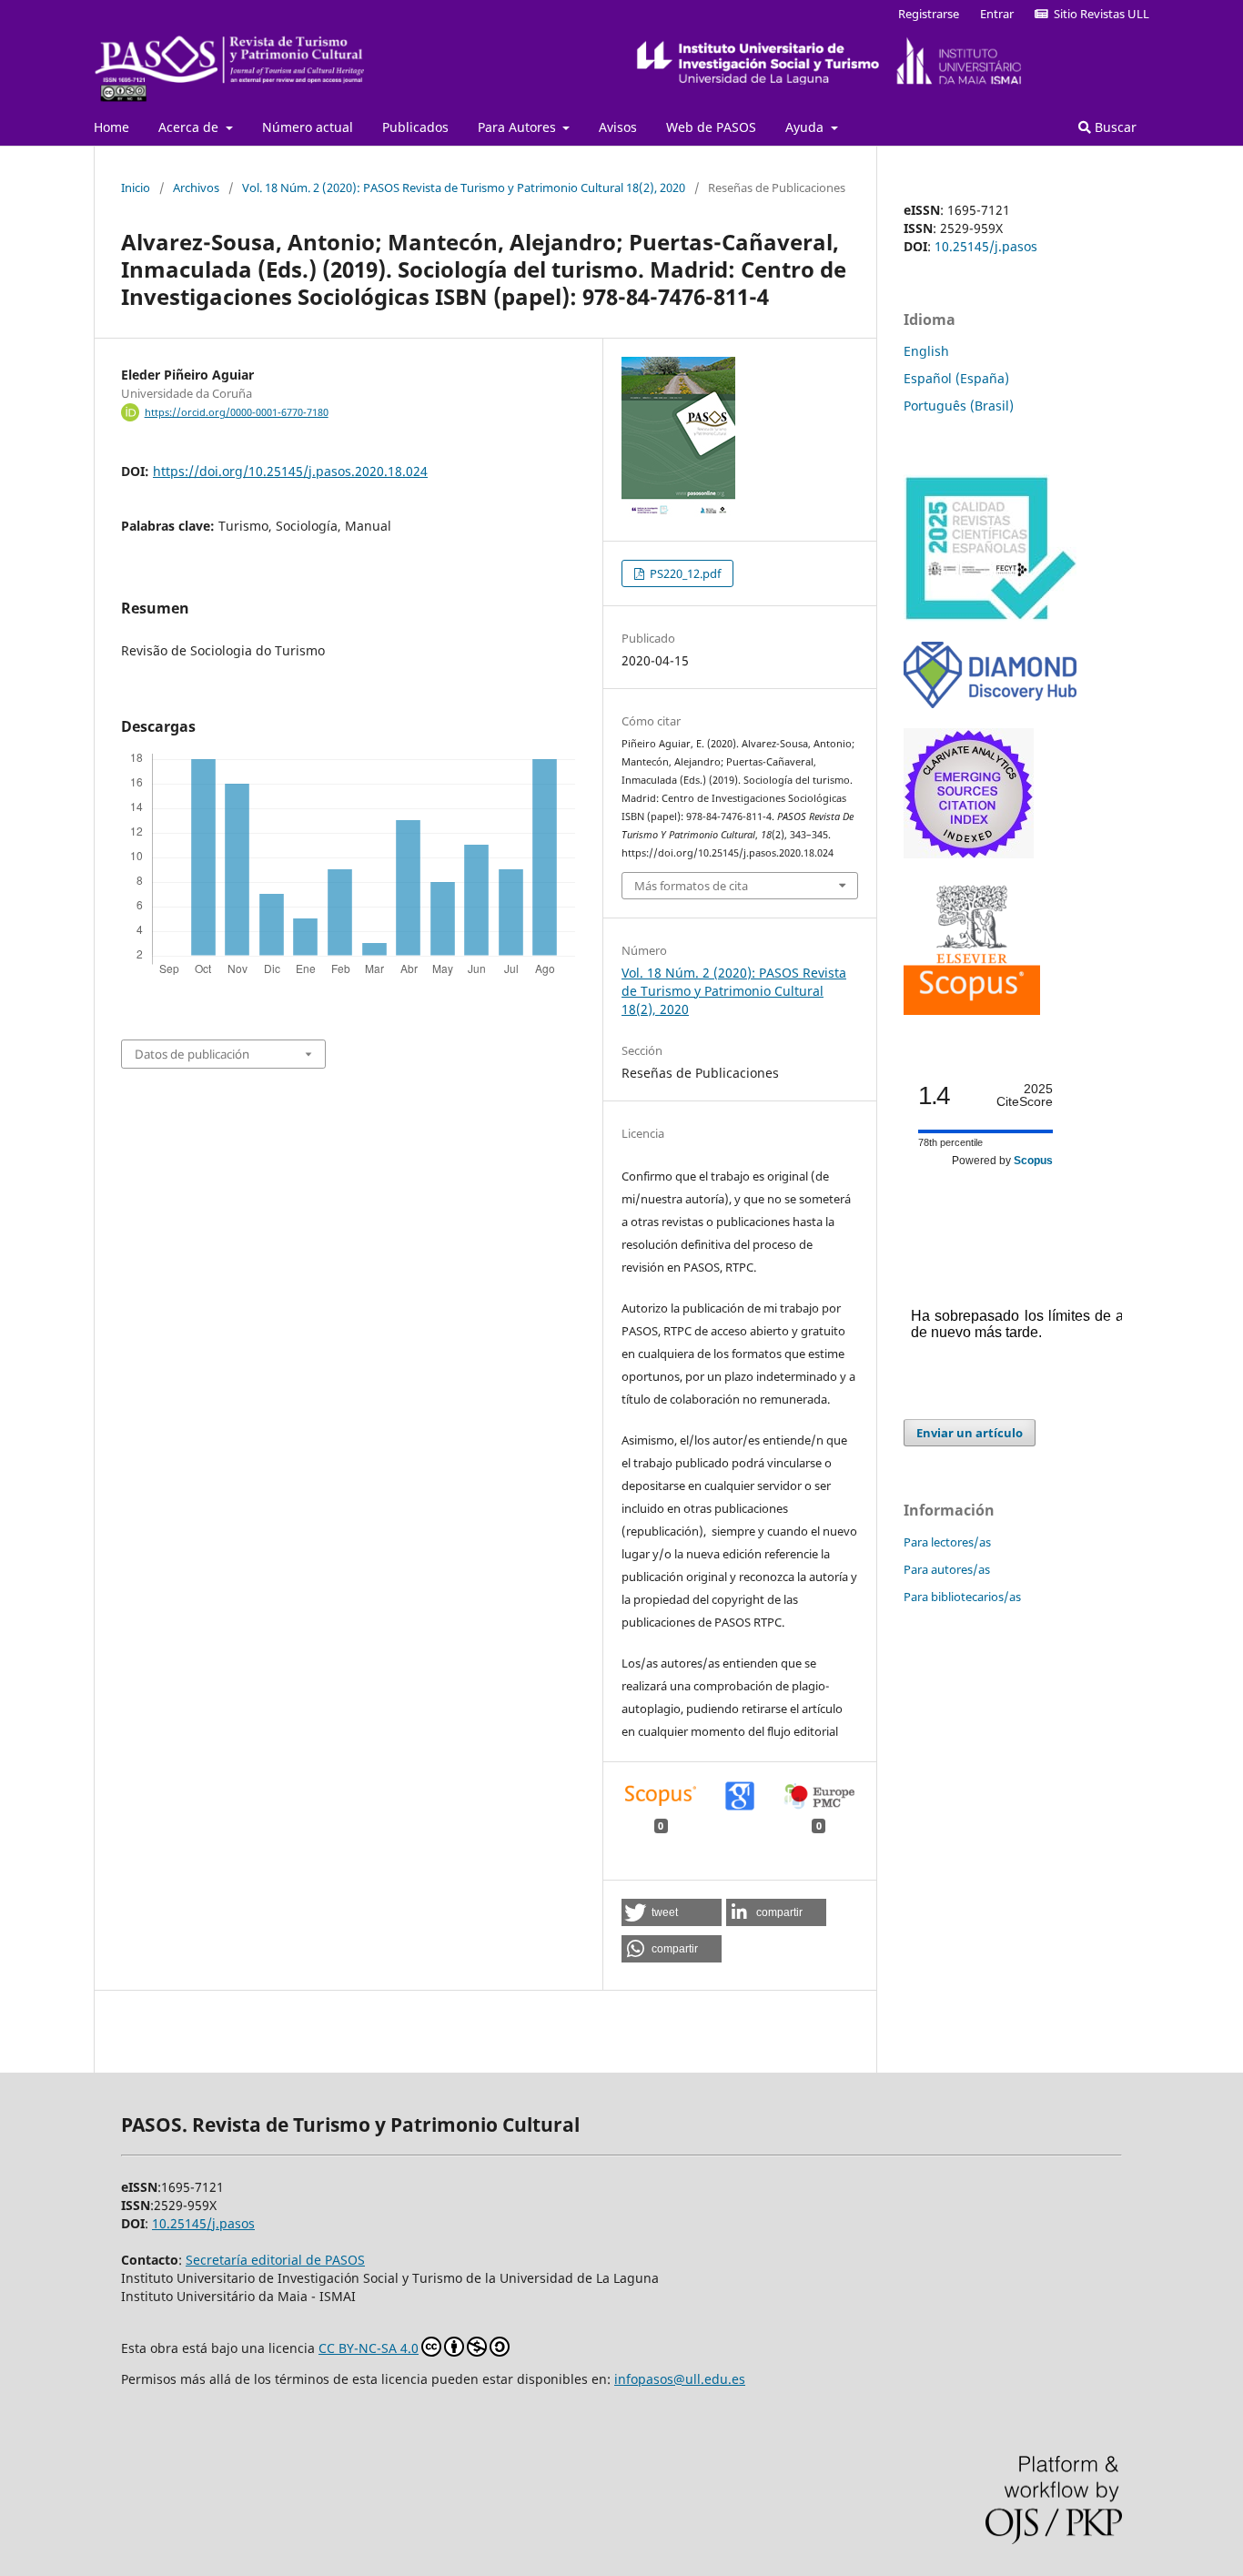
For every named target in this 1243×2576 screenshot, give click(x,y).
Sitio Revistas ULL (1099, 14)
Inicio (136, 188)
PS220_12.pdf (684, 573)
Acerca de (190, 127)
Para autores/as (947, 1569)
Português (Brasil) (959, 406)
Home (111, 127)
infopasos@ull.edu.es (680, 2379)
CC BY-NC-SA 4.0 (369, 2348)
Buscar (1114, 127)
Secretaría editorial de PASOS (275, 2260)
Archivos (196, 188)
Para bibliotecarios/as (962, 1597)
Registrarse (929, 14)
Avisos (618, 127)
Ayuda (806, 127)
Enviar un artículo (970, 1433)
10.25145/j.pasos (986, 246)
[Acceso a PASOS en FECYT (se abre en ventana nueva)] (990, 617)
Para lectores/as (947, 1542)
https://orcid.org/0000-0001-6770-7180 (237, 412)
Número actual (308, 127)
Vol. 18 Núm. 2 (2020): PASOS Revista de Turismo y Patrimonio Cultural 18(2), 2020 (464, 188)
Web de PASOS (711, 127)
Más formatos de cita (691, 886)
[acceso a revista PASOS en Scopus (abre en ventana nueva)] (972, 1010)
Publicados (415, 127)
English (926, 351)
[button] (672, 1912)
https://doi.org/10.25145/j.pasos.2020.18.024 (290, 471)
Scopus (1033, 1161)
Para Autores (519, 127)
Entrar (997, 14)
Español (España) (956, 378)
